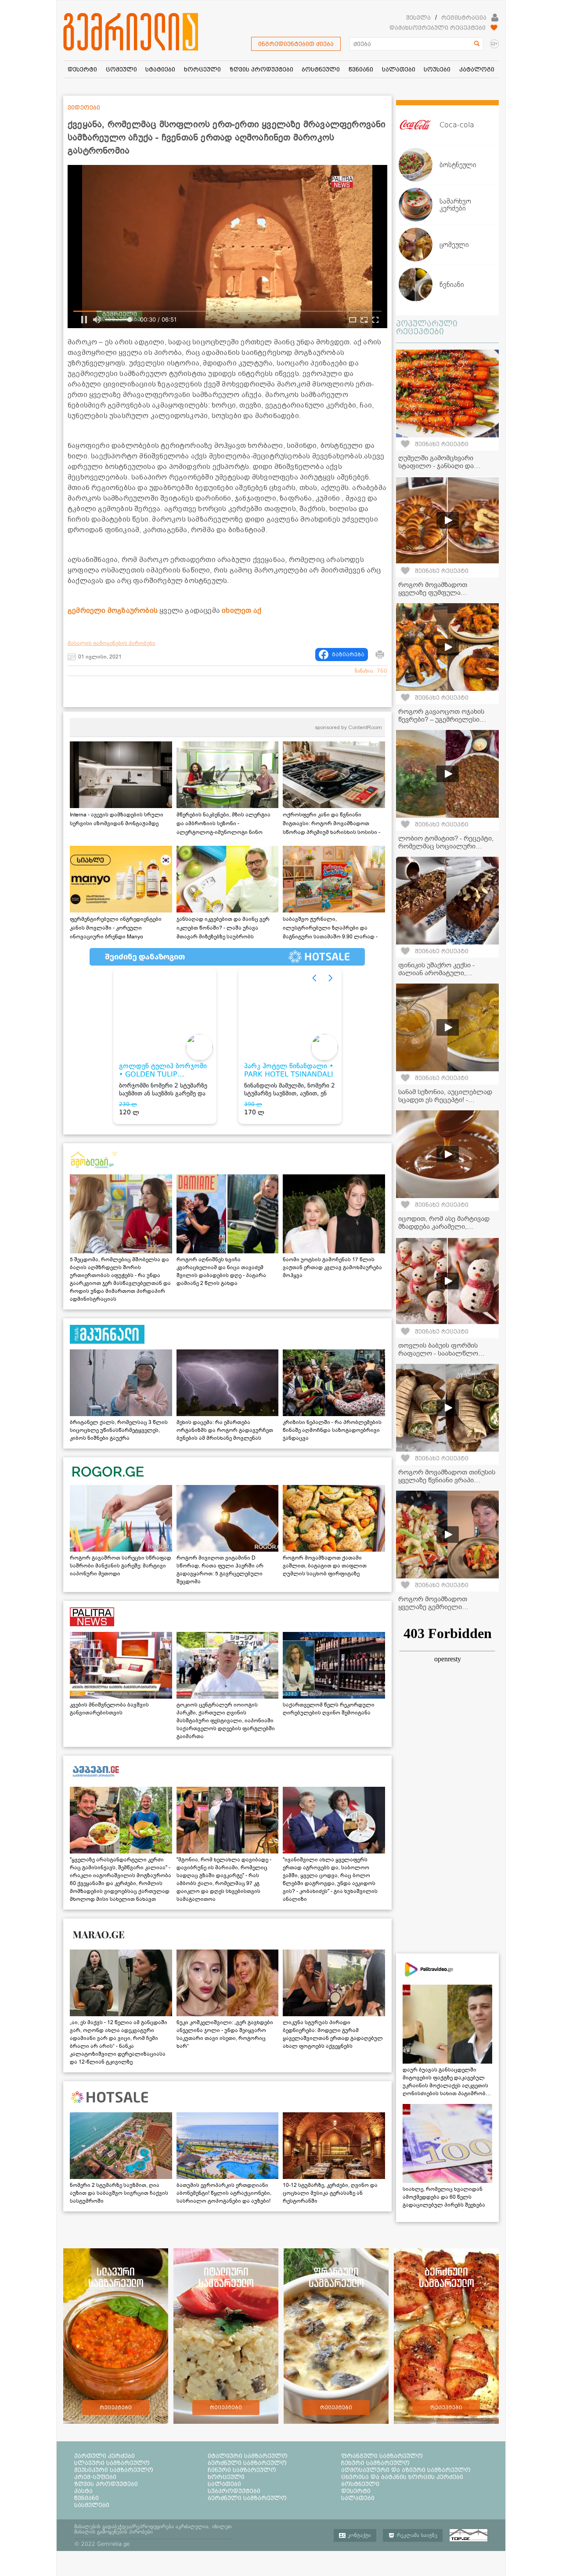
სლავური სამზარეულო (112, 2463)
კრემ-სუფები (95, 2477)
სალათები (224, 2484)
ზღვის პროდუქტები (106, 2484)
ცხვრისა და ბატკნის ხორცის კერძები (402, 2477)
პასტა (83, 2491)
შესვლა (418, 18)
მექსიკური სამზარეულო (114, 2470)
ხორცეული (226, 2477)
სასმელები (92, 2505)
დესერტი (356, 2491)
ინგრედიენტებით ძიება (296, 44)
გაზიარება (348, 655)
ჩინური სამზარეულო (242, 2470)
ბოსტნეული (360, 2484)
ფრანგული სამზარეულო (382, 2456)
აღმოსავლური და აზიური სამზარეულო (406, 2470)
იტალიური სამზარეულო (248, 2456)
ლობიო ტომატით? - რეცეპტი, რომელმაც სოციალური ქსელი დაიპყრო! (446, 846)
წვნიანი (86, 2498)
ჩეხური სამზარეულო (375, 2463)
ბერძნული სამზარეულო (247, 2463)
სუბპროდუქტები (234, 2491)
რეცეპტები (116, 2408)
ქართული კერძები (104, 2456)
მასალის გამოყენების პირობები (112, 643)
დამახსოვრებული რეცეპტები (438, 28)
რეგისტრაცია (464, 18)
